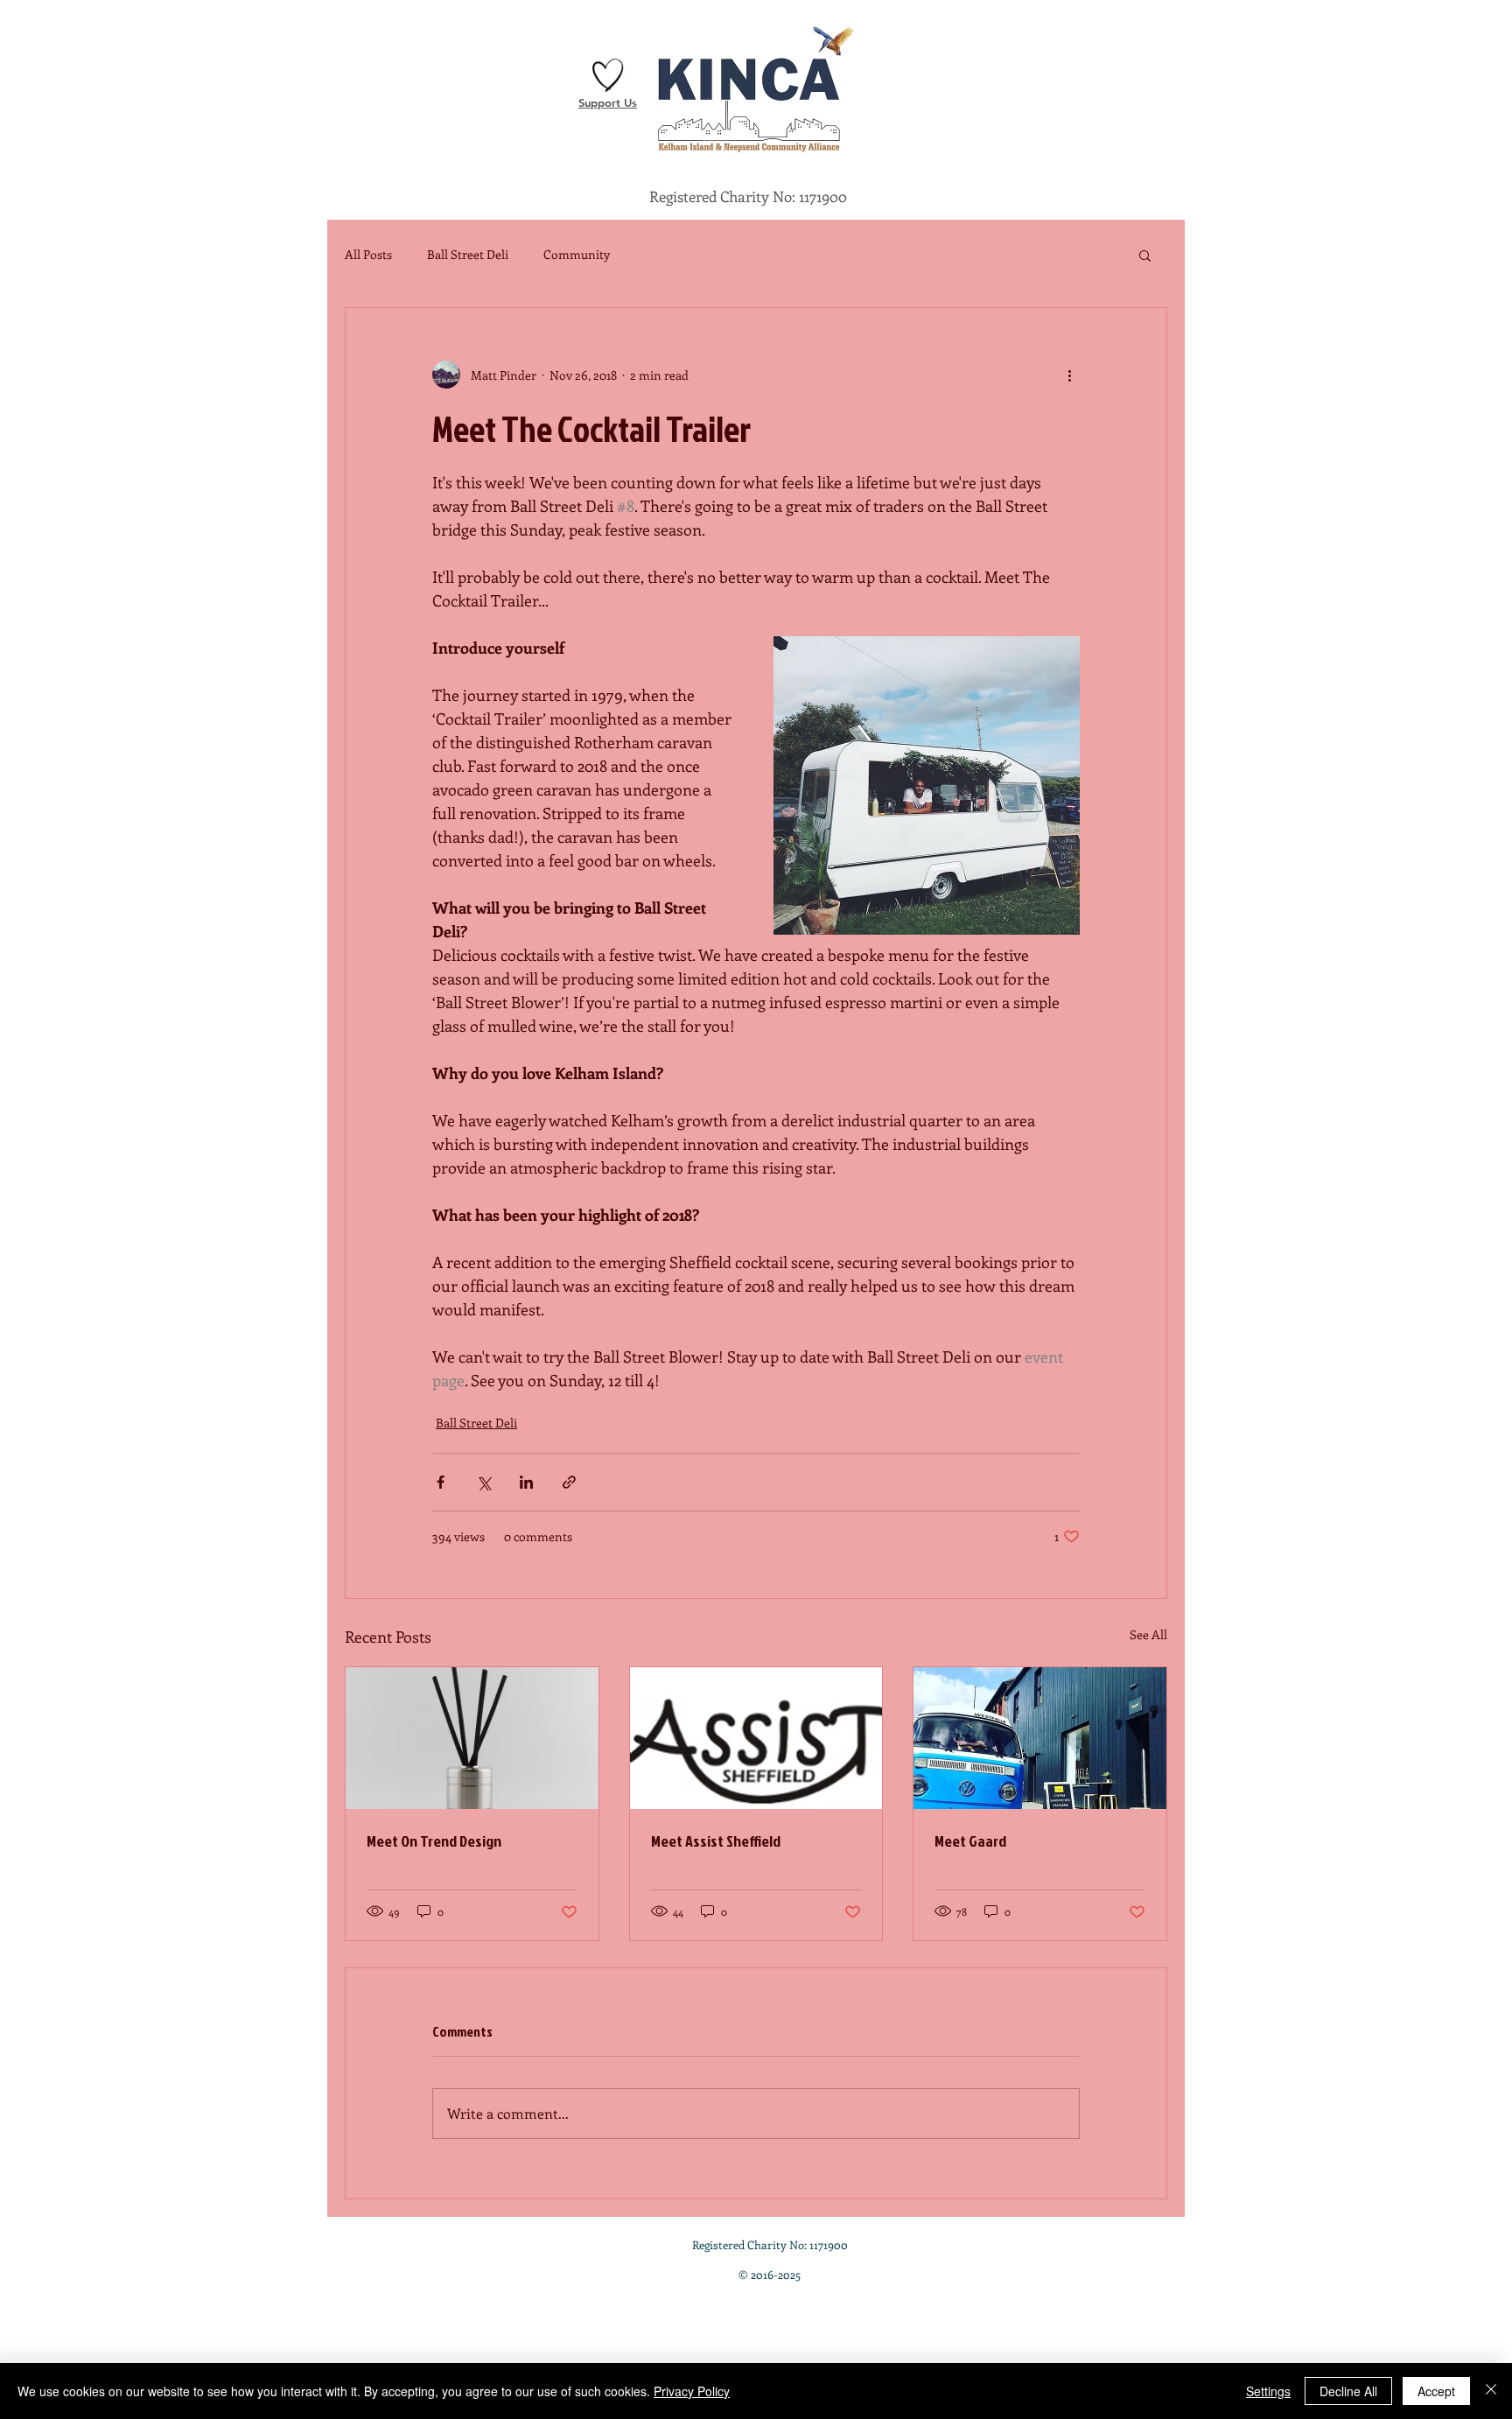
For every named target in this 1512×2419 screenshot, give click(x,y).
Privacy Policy (692, 2391)
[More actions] (1069, 375)
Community (577, 254)
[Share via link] (569, 1482)
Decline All (1348, 2391)
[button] (1145, 255)
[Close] (1491, 2391)
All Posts (368, 254)
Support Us (608, 102)
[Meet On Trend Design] (472, 1738)
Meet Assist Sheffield (716, 1841)
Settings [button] (1268, 2391)
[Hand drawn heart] (608, 75)
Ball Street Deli (468, 254)
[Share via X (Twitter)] (483, 1482)
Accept (1436, 2391)
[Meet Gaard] (1040, 1738)
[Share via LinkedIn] (526, 1482)
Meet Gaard (970, 1841)
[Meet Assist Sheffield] (756, 1738)
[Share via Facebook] (441, 1482)
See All (1148, 1634)
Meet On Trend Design (434, 1841)
